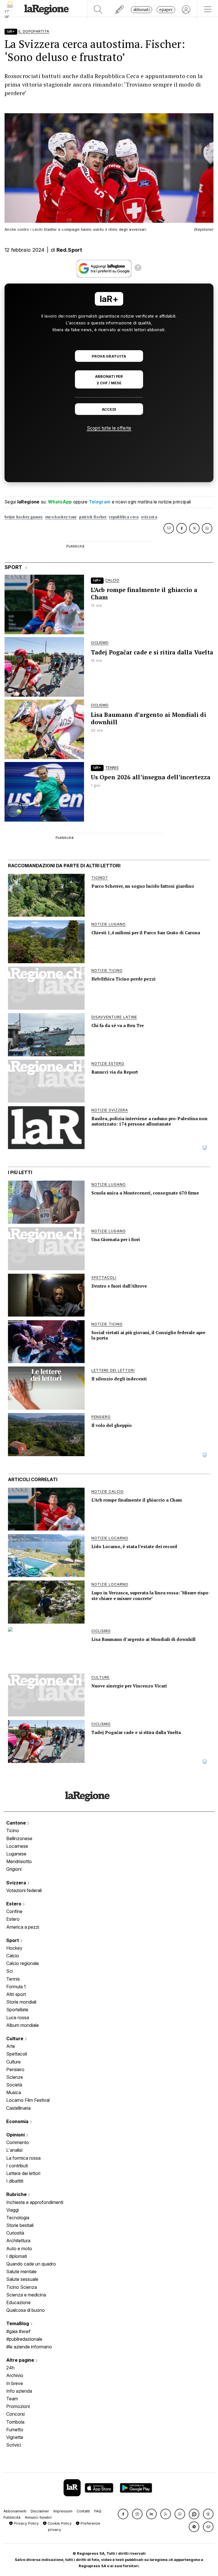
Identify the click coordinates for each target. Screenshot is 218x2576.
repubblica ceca (124, 517)
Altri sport (16, 1994)
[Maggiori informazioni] (138, 268)
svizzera (149, 517)
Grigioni (14, 1869)
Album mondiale (23, 2025)
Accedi (109, 409)
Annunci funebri (38, 2517)
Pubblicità (12, 2517)
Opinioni (16, 2135)
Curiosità (15, 2233)
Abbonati (142, 10)
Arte (11, 2046)
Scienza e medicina (26, 2295)
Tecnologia (18, 2218)
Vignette (15, 2437)
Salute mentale (21, 2271)
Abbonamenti (15, 2511)
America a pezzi (23, 1927)
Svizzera (17, 1883)
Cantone (17, 1823)
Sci (10, 1971)
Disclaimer (40, 2511)
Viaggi (12, 2210)
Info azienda (19, 2391)
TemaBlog (18, 2323)
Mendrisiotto (19, 1861)
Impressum (63, 2511)
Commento (18, 2142)
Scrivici (14, 2445)
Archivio (15, 2375)
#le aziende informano (29, 2347)
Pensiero (15, 2069)
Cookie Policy (59, 2523)
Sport (13, 1940)
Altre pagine (21, 2360)
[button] (123, 2514)
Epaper (166, 10)
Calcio (13, 1956)
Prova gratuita (109, 356)
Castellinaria (18, 2108)
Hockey (14, 1948)
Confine (14, 1911)
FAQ (98, 2511)
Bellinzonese (19, 1838)
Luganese (16, 1854)
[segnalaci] (120, 10)
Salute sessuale (22, 2279)
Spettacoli (17, 2054)
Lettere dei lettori (23, 2173)
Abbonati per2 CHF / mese (109, 380)
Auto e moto (19, 2249)
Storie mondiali (21, 2002)
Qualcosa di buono (26, 2310)
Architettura (18, 2241)
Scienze (15, 2077)
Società (14, 2085)
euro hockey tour (61, 517)
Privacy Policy (26, 2523)
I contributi (17, 2166)
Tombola (15, 2422)
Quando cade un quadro (31, 2264)
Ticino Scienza (22, 2287)
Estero (14, 1904)
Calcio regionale (23, 1963)
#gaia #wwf (18, 2331)
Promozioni (18, 2406)
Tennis (13, 1979)
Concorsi (15, 2414)
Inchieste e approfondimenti (35, 2202)
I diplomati (17, 2256)
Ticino (13, 1830)
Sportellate (17, 2010)
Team (12, 2399)
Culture (15, 2038)
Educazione (18, 2302)
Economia (18, 2121)
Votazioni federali (24, 1890)
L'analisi (14, 2150)
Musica (14, 2092)
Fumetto (15, 2430)
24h (10, 2368)
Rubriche (17, 2194)
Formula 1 (16, 1987)
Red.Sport (69, 250)
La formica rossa (23, 2158)
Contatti (83, 2511)
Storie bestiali (20, 2225)
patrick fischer (93, 517)
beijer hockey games (24, 517)
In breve (15, 2383)
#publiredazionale (24, 2339)
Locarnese (17, 1846)
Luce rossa (18, 2017)
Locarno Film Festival (28, 2100)
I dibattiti (15, 2181)
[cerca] (98, 10)
